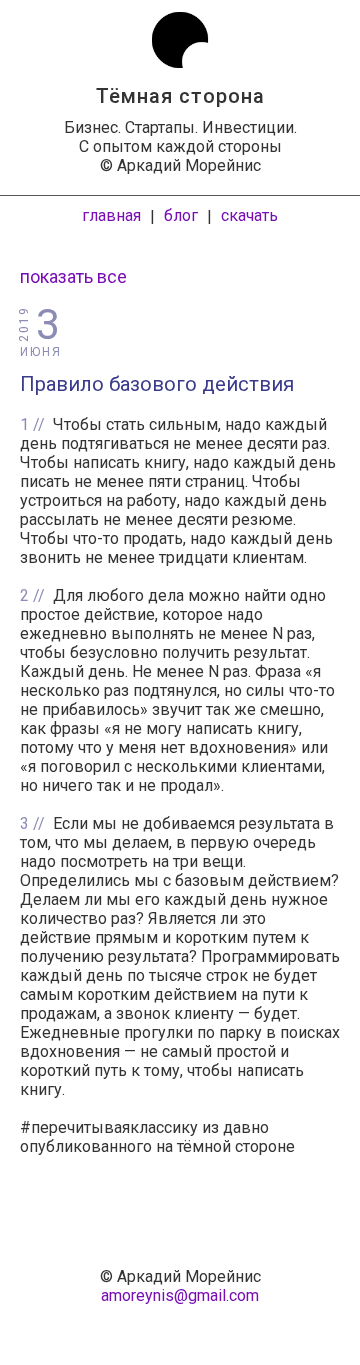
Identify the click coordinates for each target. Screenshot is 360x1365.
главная (111, 215)
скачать (249, 215)
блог (181, 215)
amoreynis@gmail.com (180, 1295)
